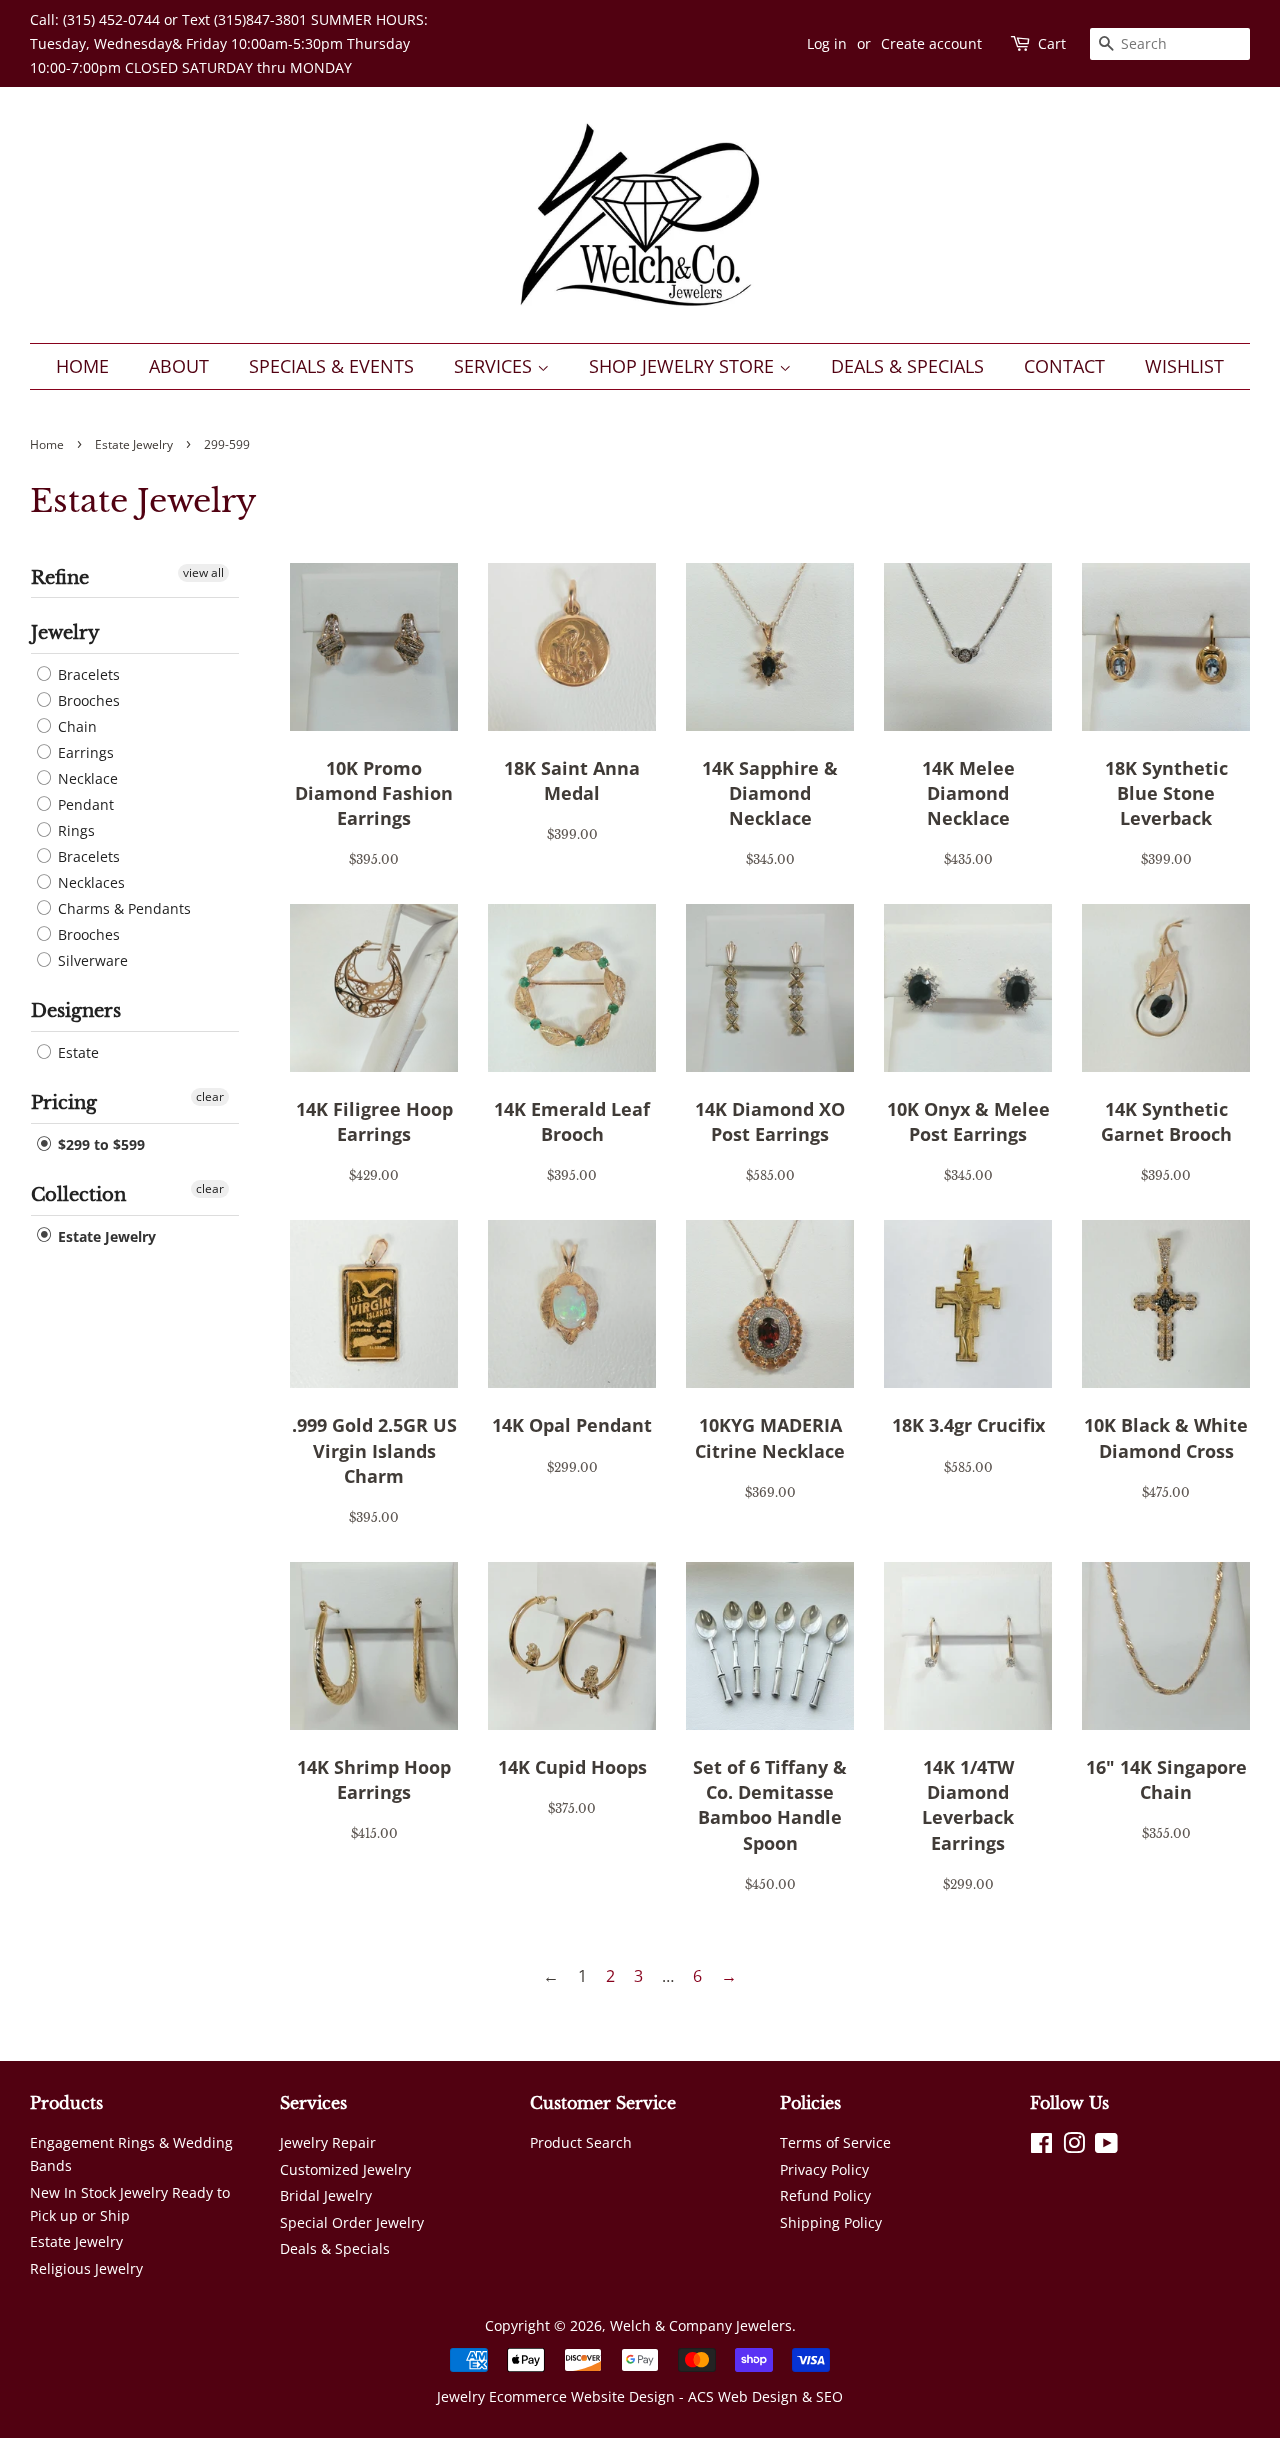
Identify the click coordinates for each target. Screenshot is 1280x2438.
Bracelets (87, 674)
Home (82, 366)
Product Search (581, 2142)
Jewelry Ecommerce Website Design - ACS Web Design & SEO (640, 2396)
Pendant (84, 804)
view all (203, 572)
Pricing (64, 1103)
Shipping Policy (831, 2222)
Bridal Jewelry (326, 2195)
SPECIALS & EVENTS (331, 366)
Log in (827, 43)
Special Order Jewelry (352, 2222)
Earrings (84, 752)
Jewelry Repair (328, 2142)
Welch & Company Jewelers (701, 2325)
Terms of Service (835, 2142)
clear (210, 1096)
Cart (1052, 43)
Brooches (87, 700)
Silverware (91, 960)
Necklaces (89, 882)
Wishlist (1184, 366)
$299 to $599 (99, 1144)
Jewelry (65, 633)
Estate (76, 1052)
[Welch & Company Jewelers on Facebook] (1041, 2146)
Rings (74, 830)
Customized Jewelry (345, 2169)
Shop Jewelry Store (684, 366)
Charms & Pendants (122, 908)
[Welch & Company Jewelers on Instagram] (1074, 2146)
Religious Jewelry (86, 2268)
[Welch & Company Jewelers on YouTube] (1106, 2146)
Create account (931, 43)
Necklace (86, 778)
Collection (78, 1195)
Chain (75, 726)
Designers (76, 1011)
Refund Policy (825, 2195)
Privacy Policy (824, 2169)
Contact (1064, 366)
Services (495, 366)
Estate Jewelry (134, 444)
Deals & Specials (907, 366)
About (179, 366)
